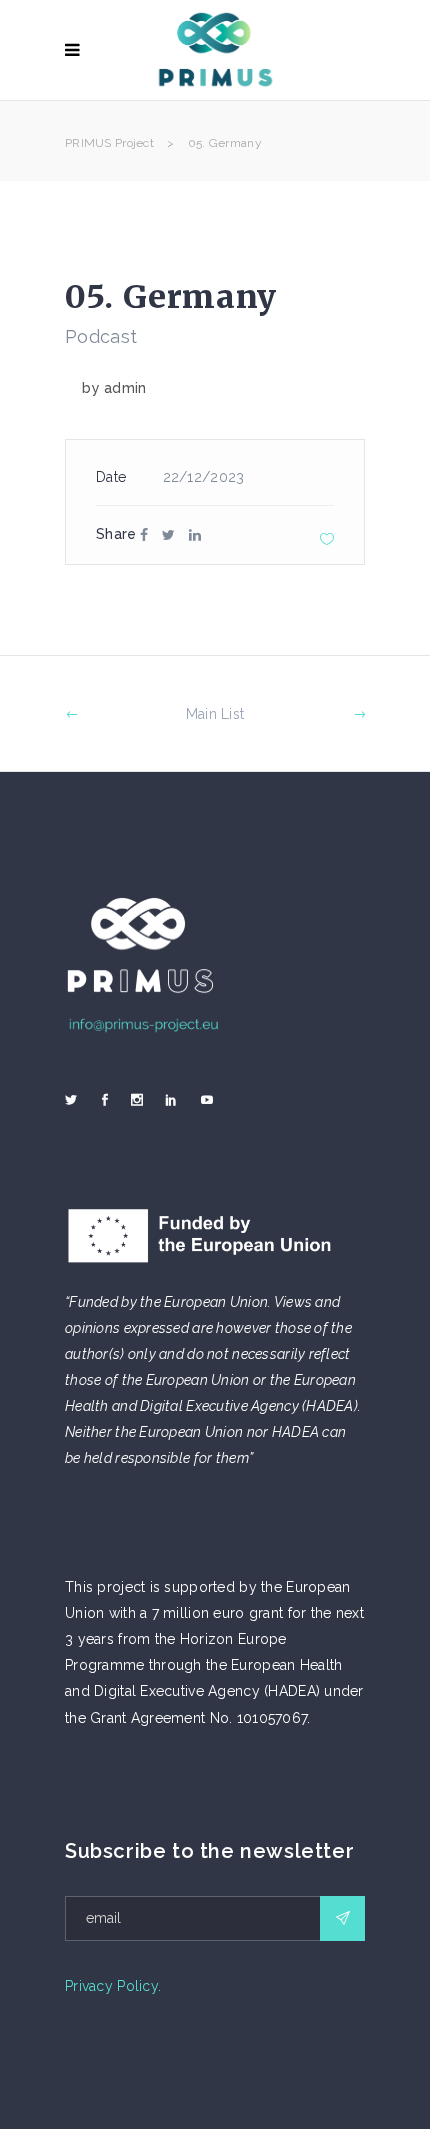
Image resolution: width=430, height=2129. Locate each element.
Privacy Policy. (113, 1986)
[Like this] (327, 538)
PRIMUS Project (109, 143)
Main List (215, 714)
